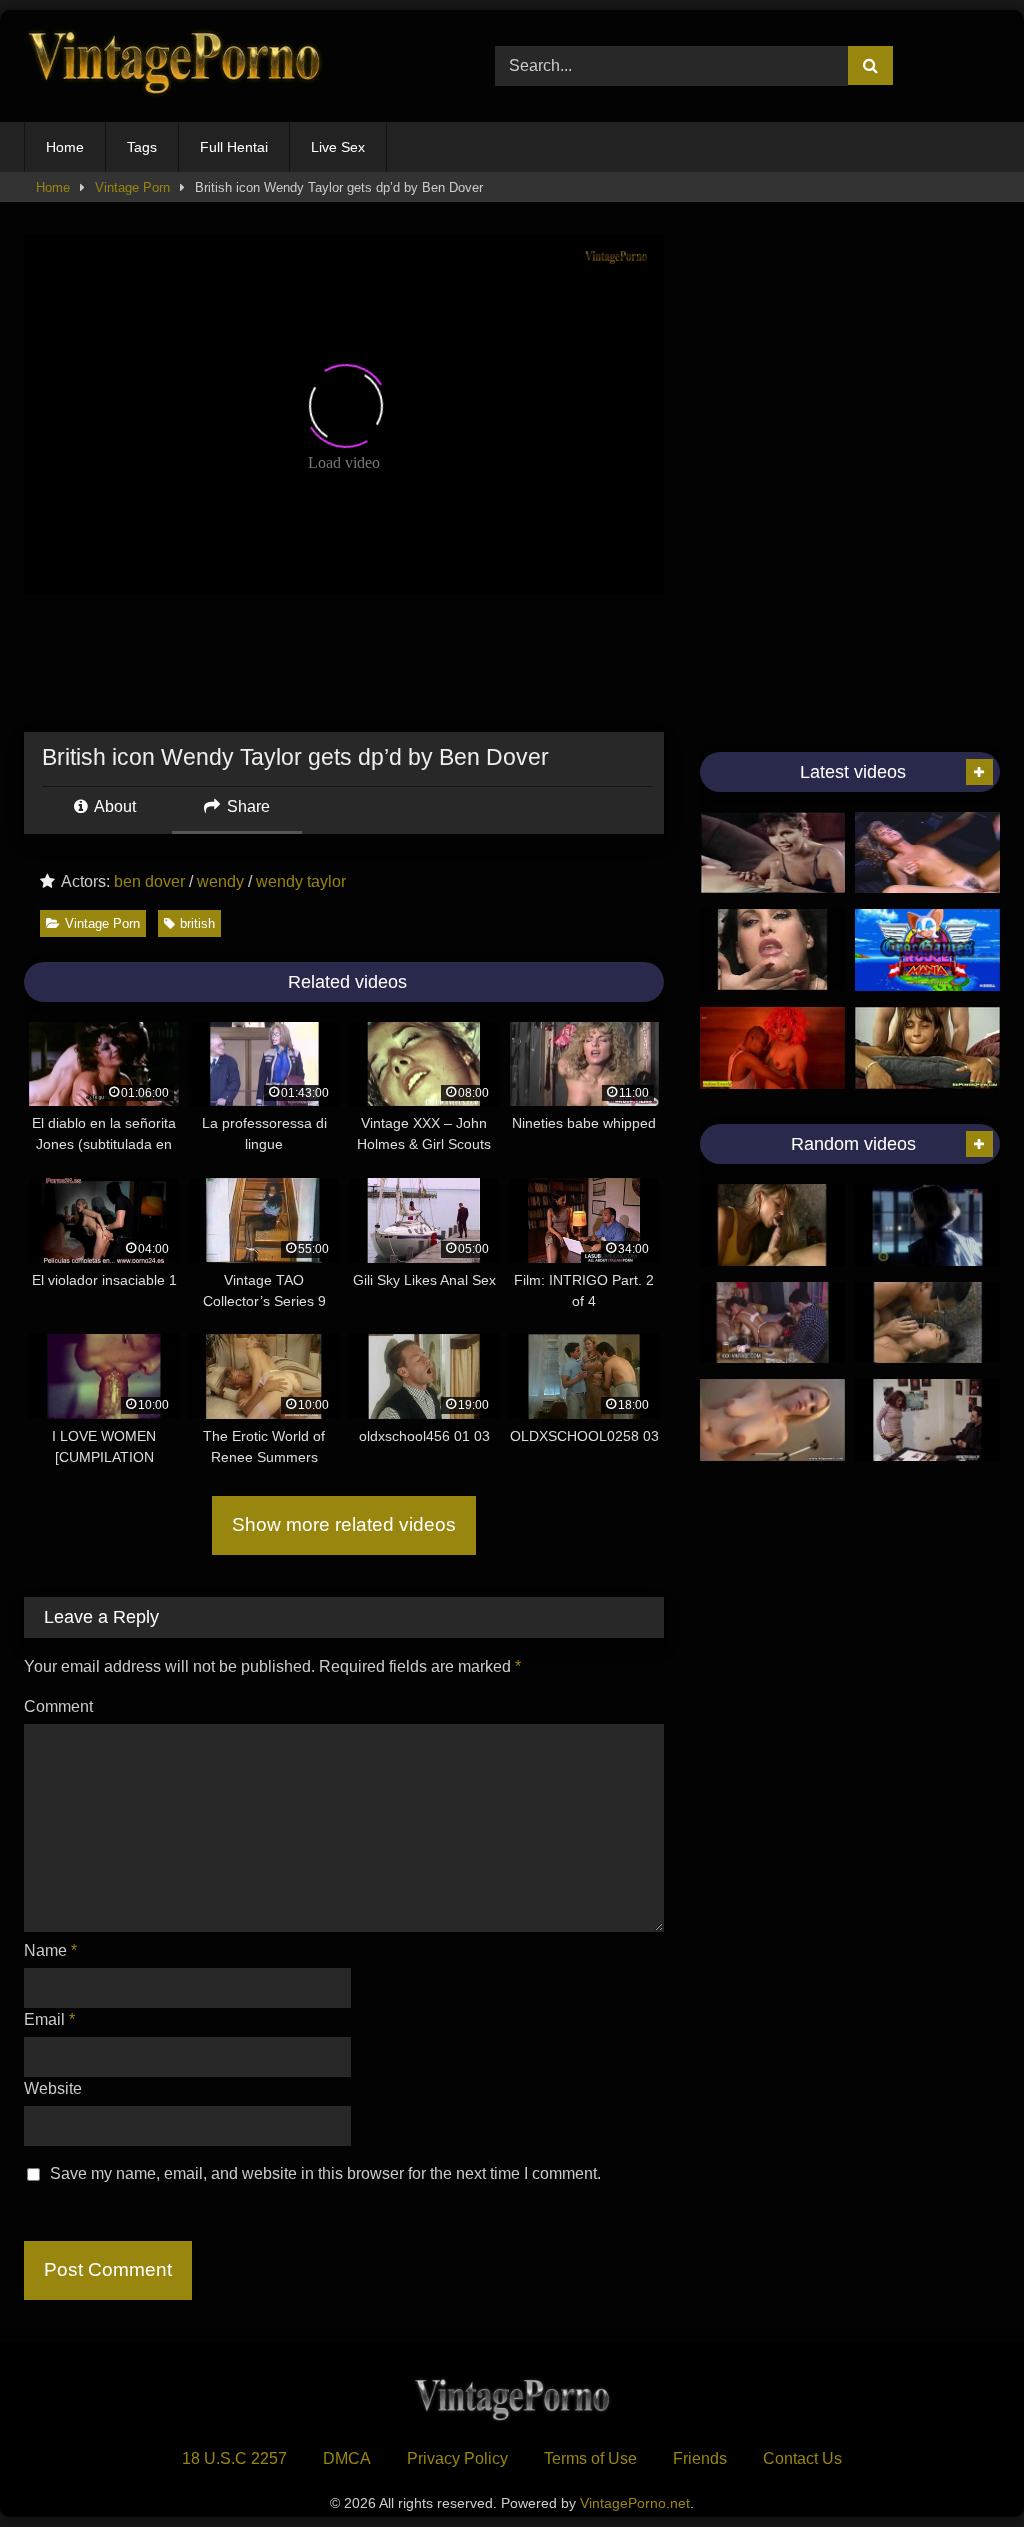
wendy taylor (301, 881)
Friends (700, 2458)
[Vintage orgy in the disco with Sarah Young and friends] (772, 1323)
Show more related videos (344, 1524)
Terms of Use (590, 2458)
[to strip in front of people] (927, 1225)
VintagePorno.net (635, 2503)
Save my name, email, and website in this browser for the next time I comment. (325, 2173)
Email (49, 2019)
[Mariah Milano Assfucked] (927, 1048)
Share (246, 806)
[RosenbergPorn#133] (772, 1225)
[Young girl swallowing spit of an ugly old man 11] (927, 1323)
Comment (58, 1706)
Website (53, 2088)
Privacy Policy (457, 2458)
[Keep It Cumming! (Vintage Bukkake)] (772, 950)
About (113, 806)
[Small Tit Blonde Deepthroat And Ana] (927, 853)
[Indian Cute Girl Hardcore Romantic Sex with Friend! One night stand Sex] (772, 1048)
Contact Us (802, 2458)
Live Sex (338, 147)
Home (65, 147)
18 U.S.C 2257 (234, 2458)
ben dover (149, 881)
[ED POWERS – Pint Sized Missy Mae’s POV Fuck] (772, 1420)
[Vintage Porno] (228, 66)
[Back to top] (962, 2467)
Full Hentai (234, 147)
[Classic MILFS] (772, 853)
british (197, 923)
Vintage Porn (132, 187)
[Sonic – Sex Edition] (927, 950)
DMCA (347, 2458)
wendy (220, 881)
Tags (142, 147)
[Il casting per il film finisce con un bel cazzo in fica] (927, 1420)
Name (50, 1950)
